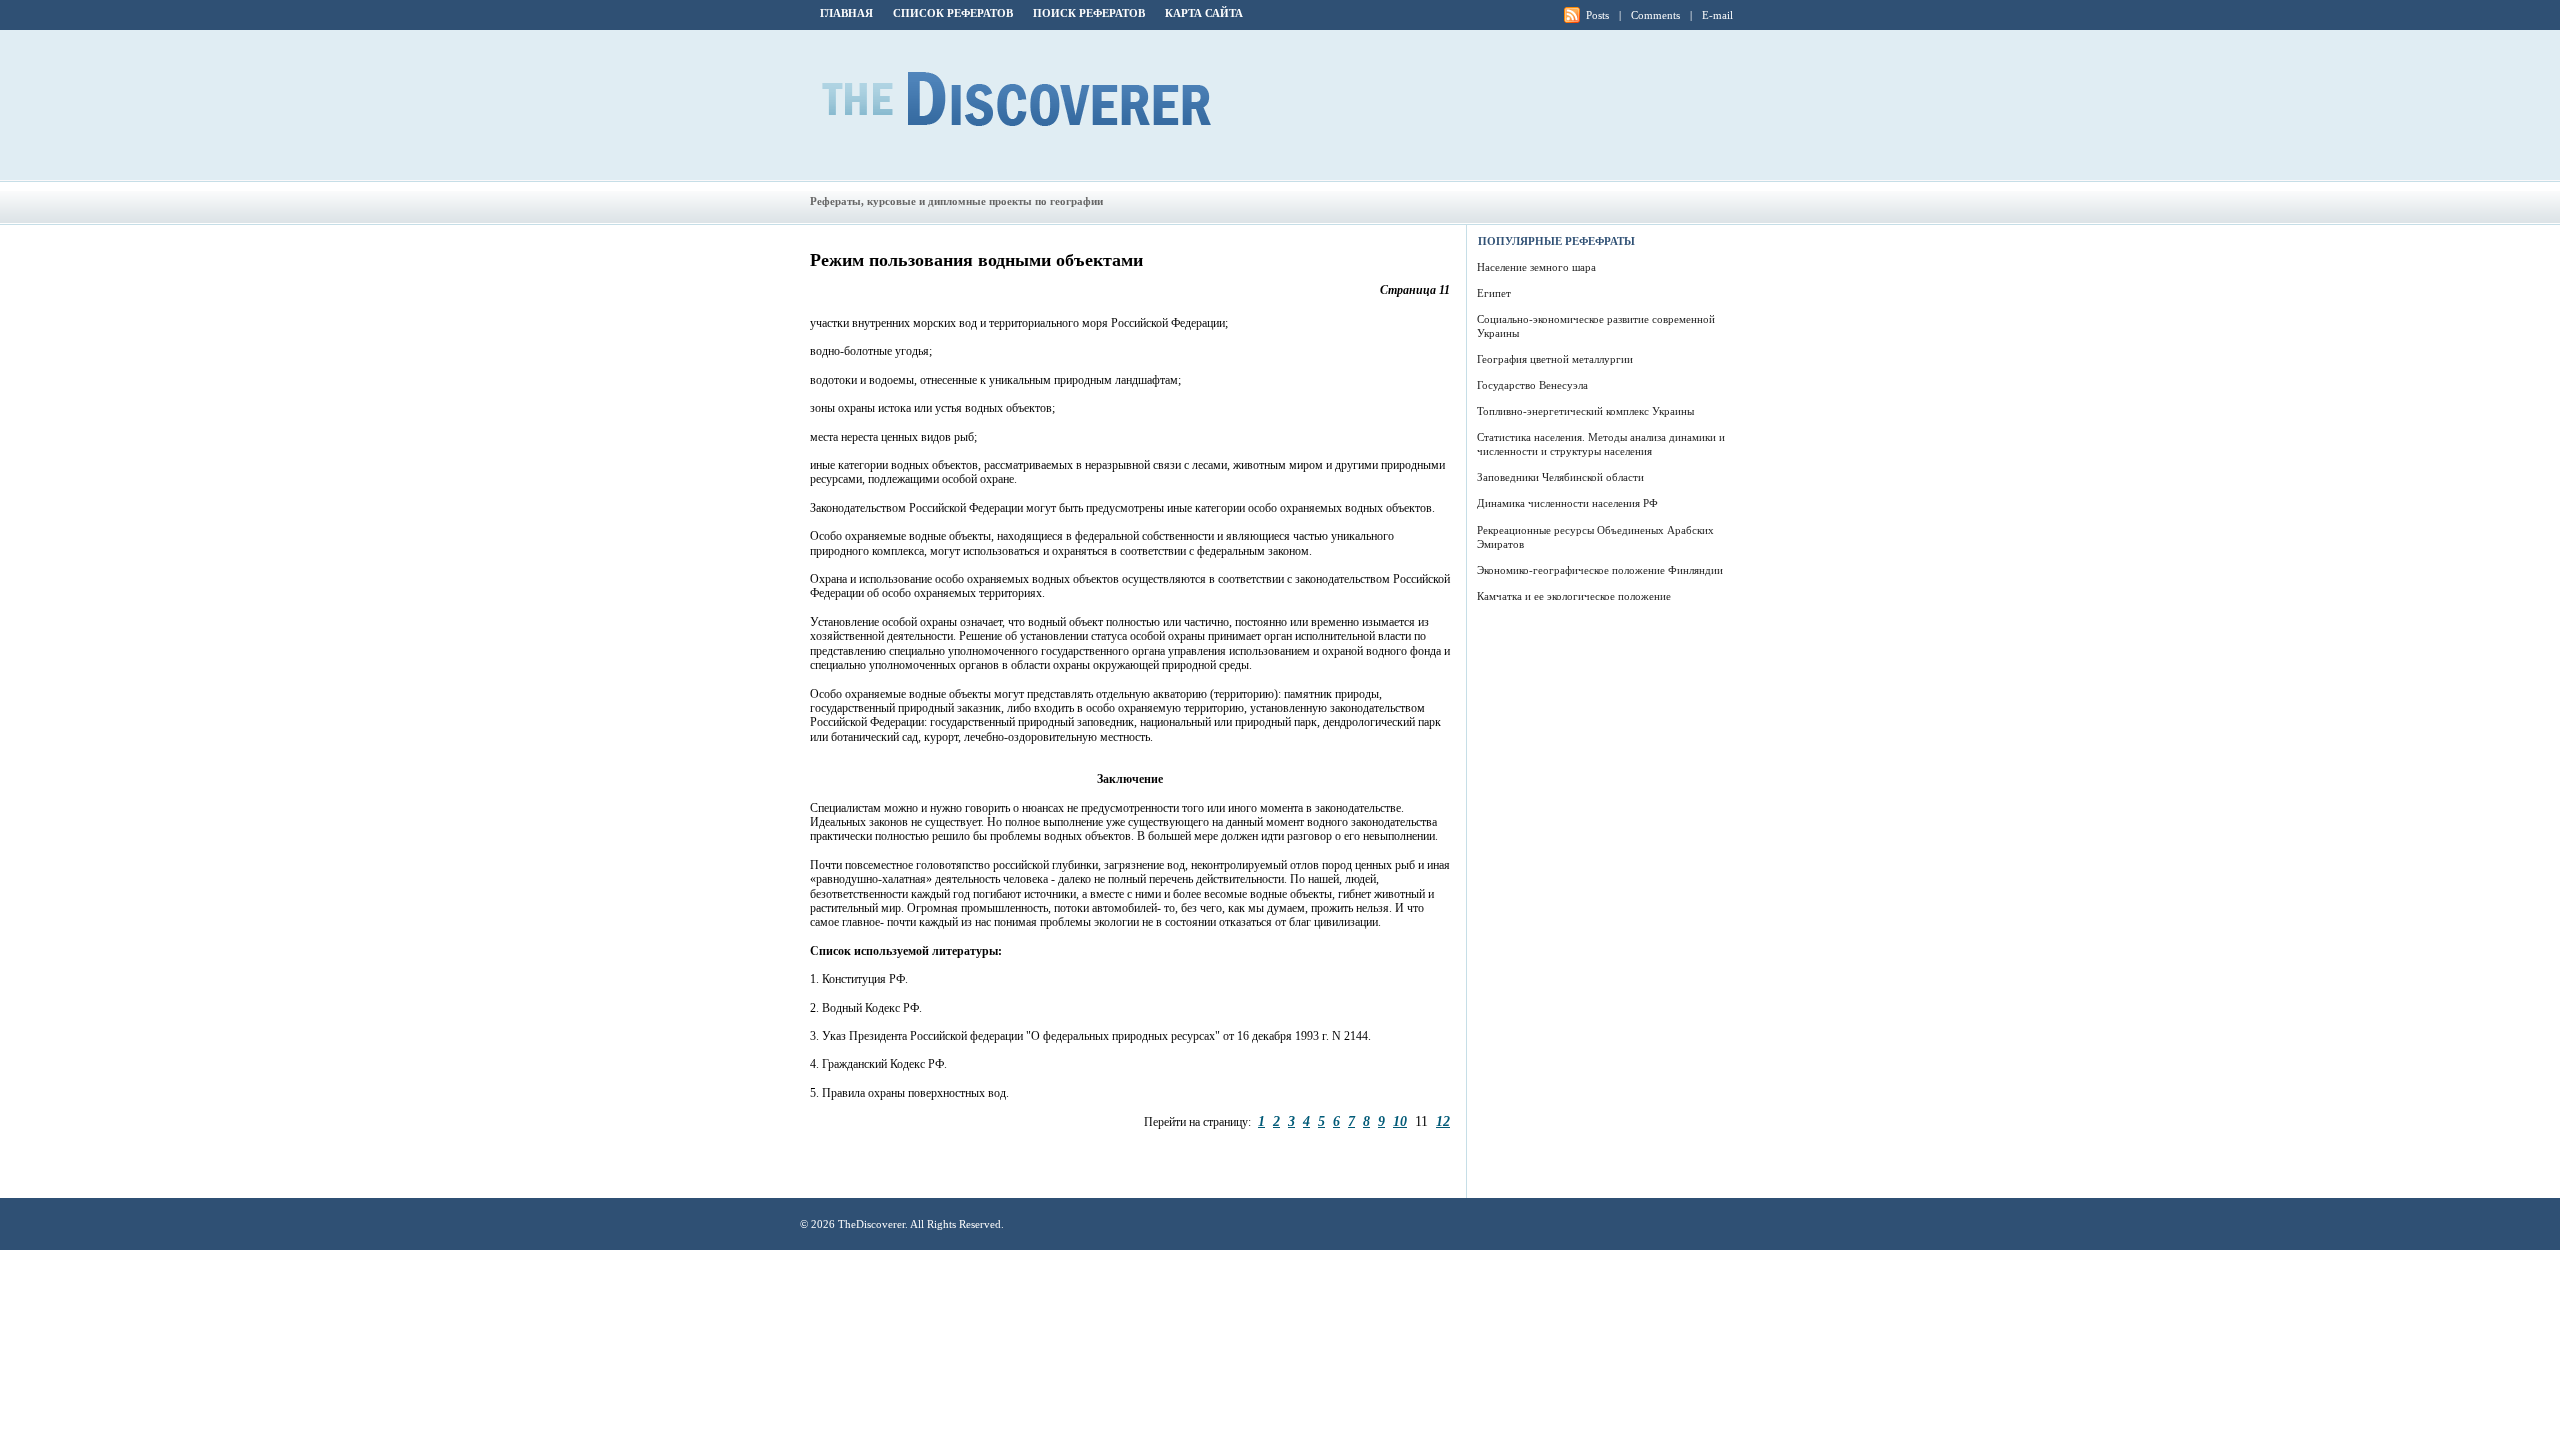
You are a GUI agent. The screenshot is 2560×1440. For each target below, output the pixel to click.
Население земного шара (1536, 267)
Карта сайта (1204, 13)
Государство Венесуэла (1532, 385)
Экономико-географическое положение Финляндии (1600, 570)
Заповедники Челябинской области (1560, 477)
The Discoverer (1016, 99)
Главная (846, 13)
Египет (1494, 293)
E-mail (1717, 15)
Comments (1655, 15)
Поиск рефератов (1089, 13)
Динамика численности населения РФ (1567, 503)
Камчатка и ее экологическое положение (1574, 596)
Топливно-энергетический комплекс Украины (1585, 411)
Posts (1597, 15)
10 (1400, 1121)
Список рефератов (953, 13)
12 (1443, 1121)
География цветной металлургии (1555, 359)
